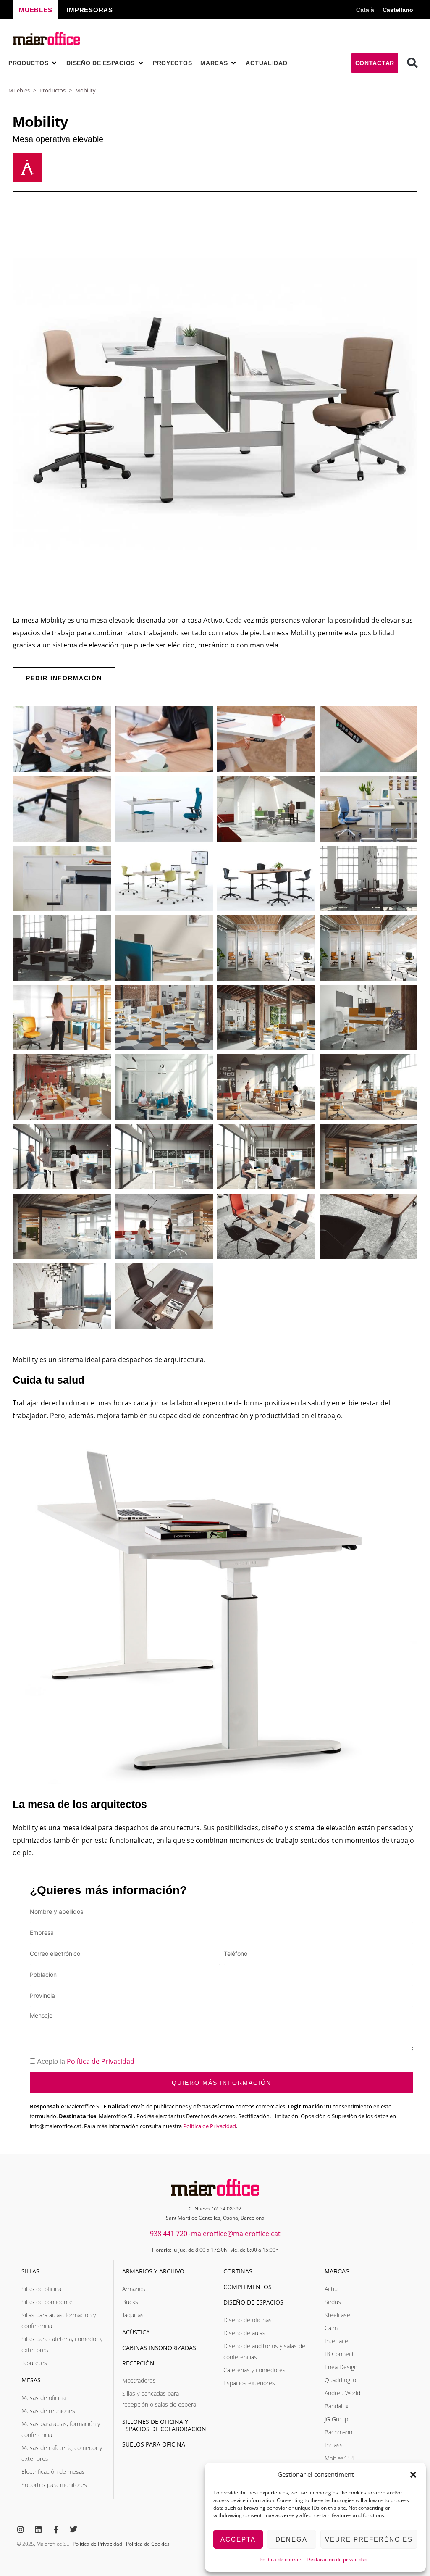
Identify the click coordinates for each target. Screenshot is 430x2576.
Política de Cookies (148, 2544)
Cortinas (238, 2271)
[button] (413, 2475)
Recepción (138, 2363)
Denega (291, 2539)
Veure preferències (369, 2539)
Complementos (248, 2287)
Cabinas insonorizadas (159, 2348)
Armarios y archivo (153, 2271)
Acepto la (86, 2062)
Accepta (238, 2539)
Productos (52, 90)
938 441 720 (169, 2234)
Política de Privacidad (101, 2061)
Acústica (136, 2332)
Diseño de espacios (253, 2302)
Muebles (19, 90)
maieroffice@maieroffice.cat (236, 2234)
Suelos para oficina (154, 2444)
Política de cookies (281, 2559)
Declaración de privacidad (337, 2559)
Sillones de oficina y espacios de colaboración (164, 2425)
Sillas (30, 2271)
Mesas (31, 2380)
